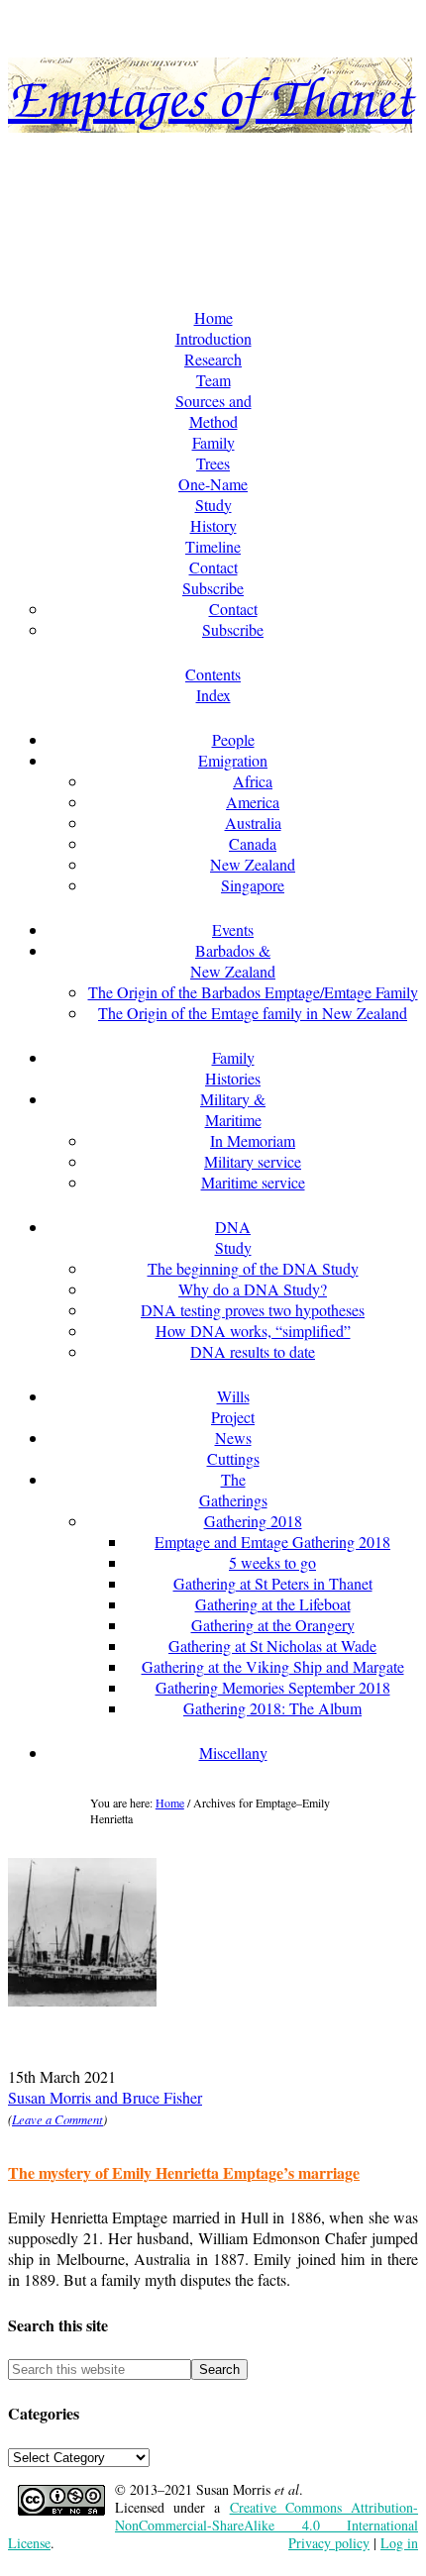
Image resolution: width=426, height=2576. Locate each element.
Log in (399, 2543)
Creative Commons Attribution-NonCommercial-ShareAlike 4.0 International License (213, 2525)
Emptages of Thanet (210, 95)
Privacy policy (329, 2543)
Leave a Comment (57, 2119)
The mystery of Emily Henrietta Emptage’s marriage (184, 2172)
